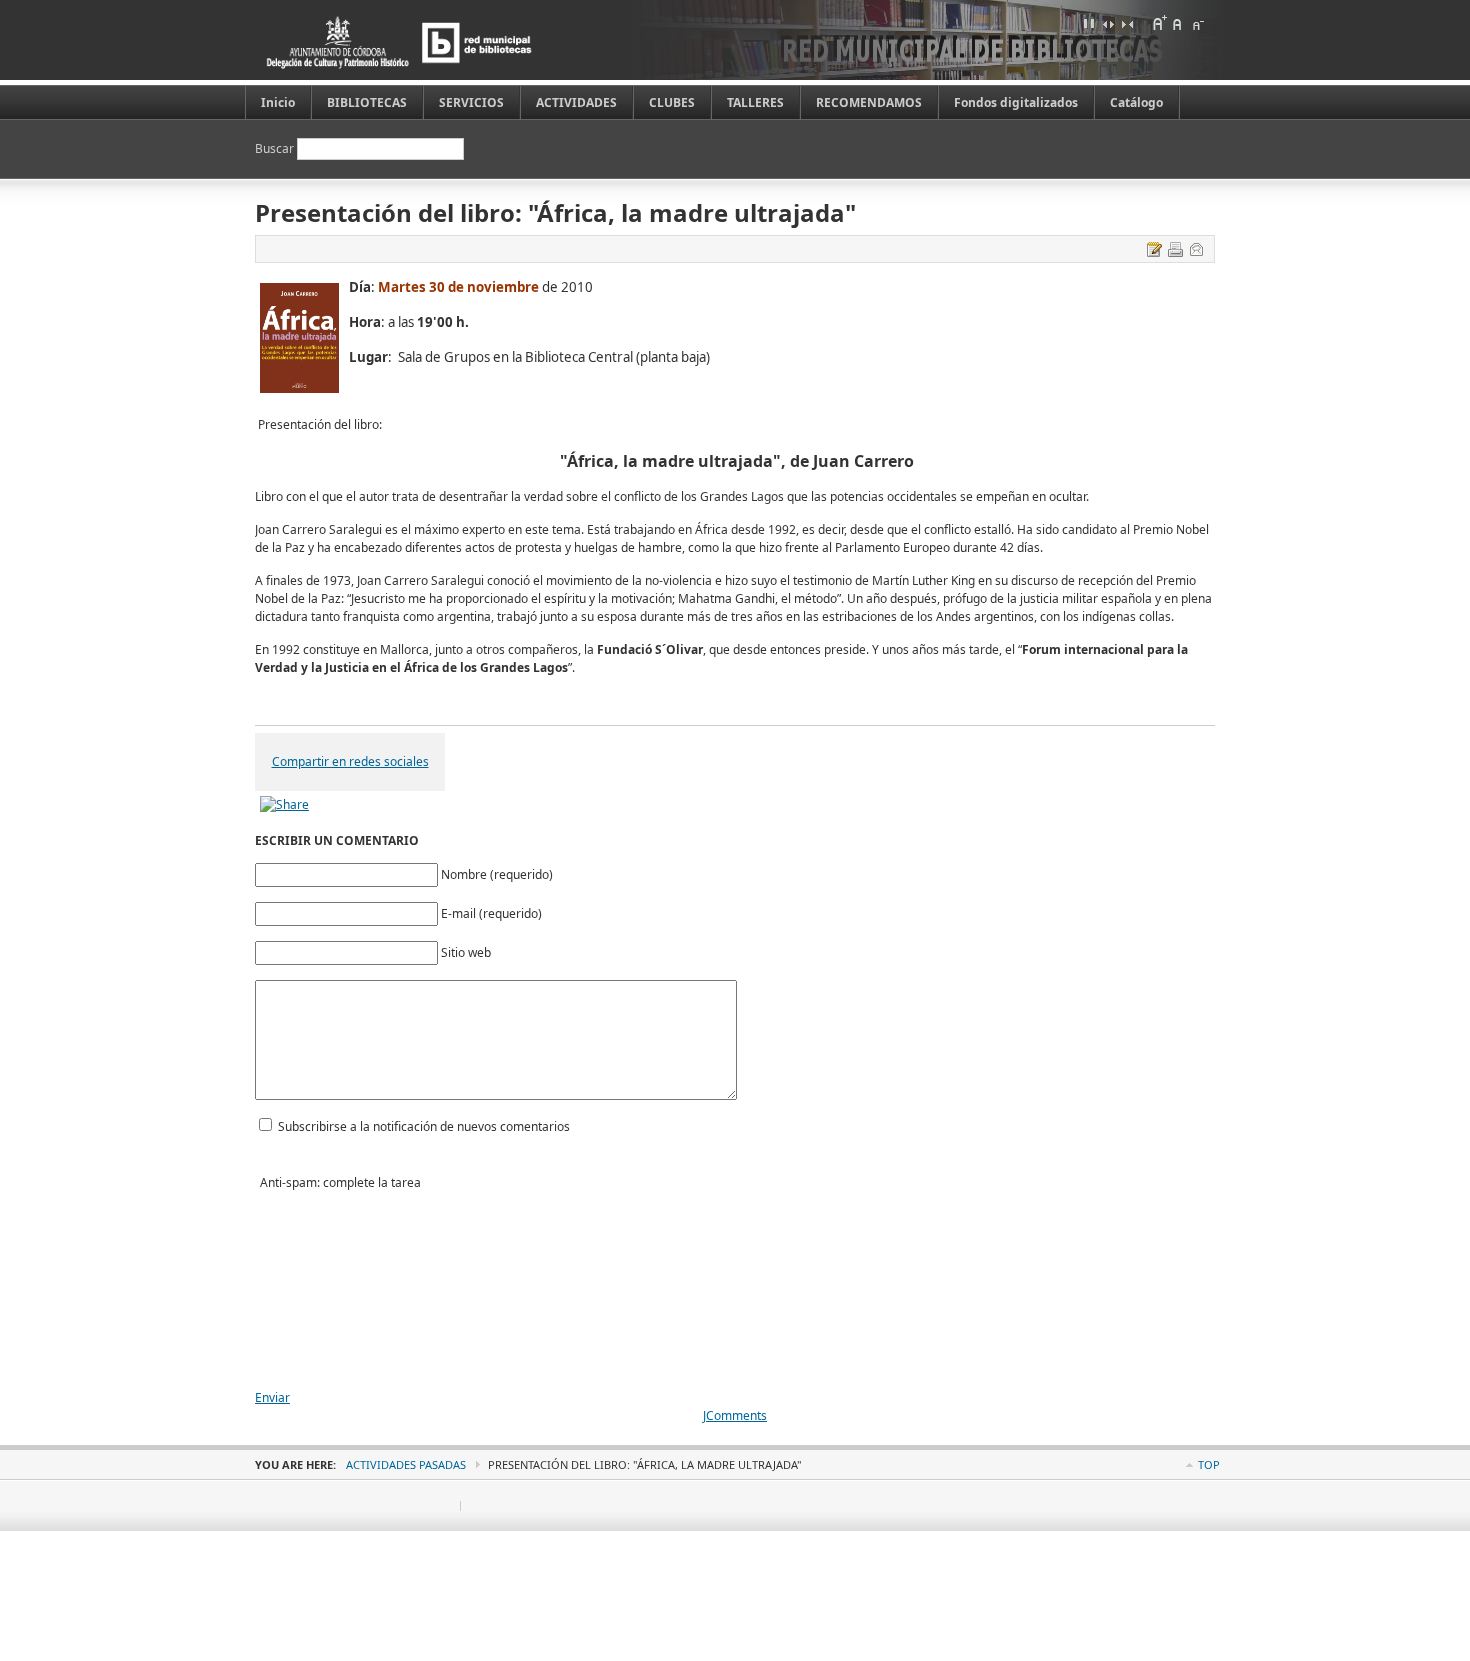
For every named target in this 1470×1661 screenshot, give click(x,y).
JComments (735, 1415)
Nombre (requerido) (497, 874)
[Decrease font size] (1197, 23)
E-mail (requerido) (491, 913)
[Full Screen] (1089, 23)
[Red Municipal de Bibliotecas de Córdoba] (430, 42)
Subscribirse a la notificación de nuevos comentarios (424, 1126)
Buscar (276, 148)
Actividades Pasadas (406, 1464)
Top (1209, 1464)
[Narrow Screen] (1127, 23)
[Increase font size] (1159, 23)
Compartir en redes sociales (350, 761)
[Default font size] (1178, 23)
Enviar (272, 1397)
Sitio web (466, 952)
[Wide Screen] (1108, 23)
